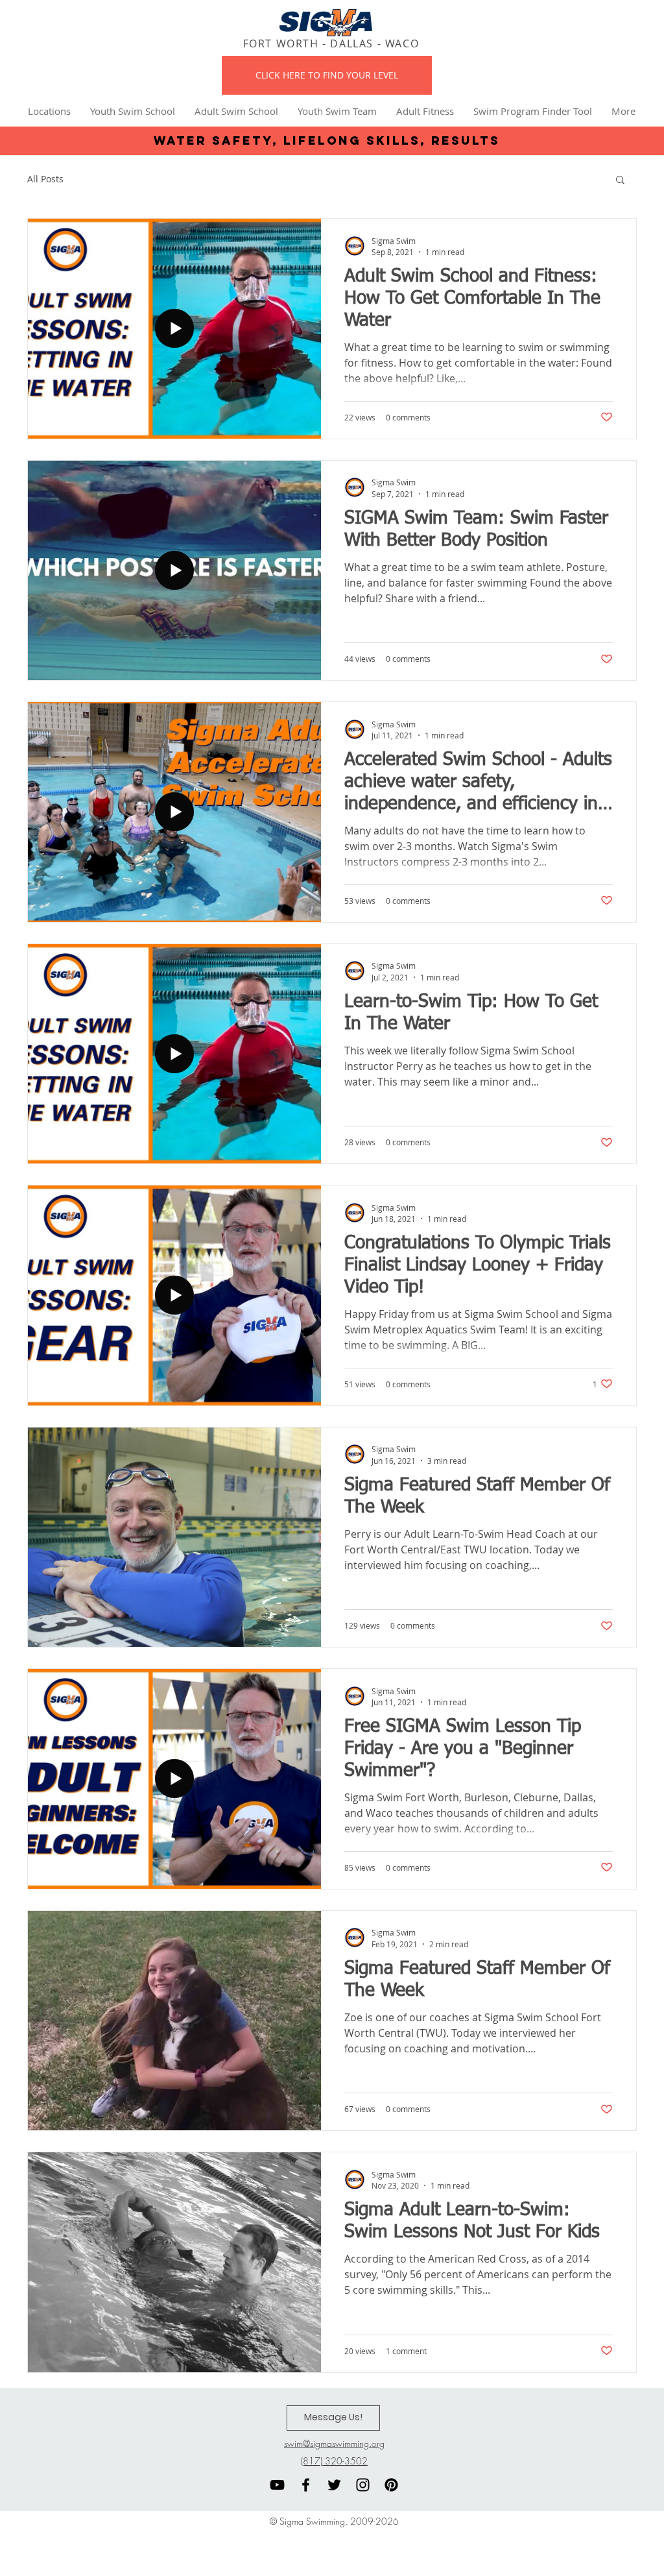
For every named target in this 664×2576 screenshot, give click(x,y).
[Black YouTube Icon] (277, 2485)
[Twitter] (334, 2485)
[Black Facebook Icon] (306, 2485)
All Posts (45, 179)
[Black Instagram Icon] (363, 2485)
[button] (620, 181)
